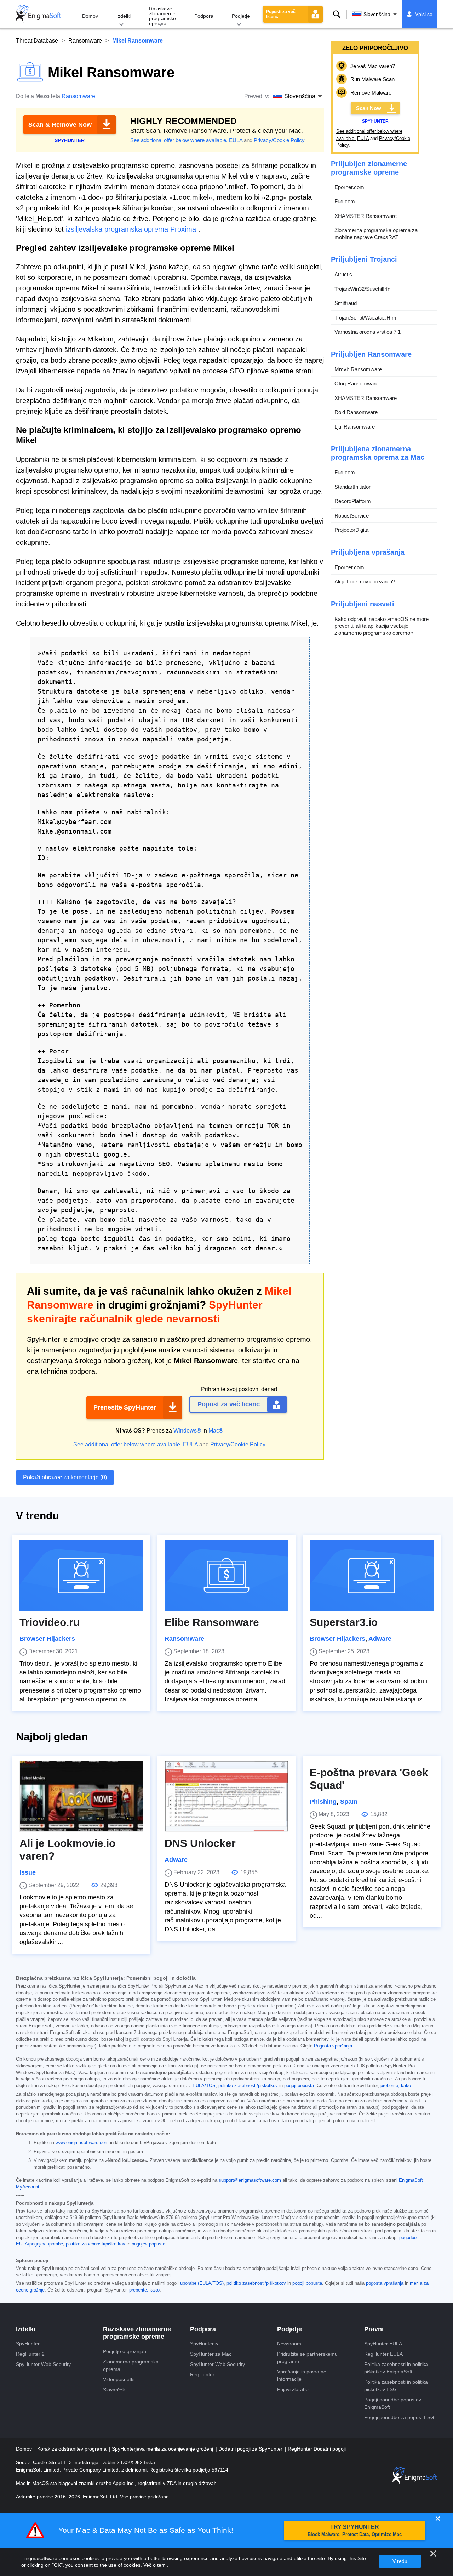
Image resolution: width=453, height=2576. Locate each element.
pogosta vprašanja (385, 2283)
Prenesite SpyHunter (125, 1407)
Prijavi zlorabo (293, 2389)
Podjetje (241, 16)
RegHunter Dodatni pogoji (317, 2449)
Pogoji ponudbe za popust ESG (399, 2417)
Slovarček (114, 2390)
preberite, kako (396, 2086)
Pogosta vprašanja (333, 2046)
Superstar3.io (344, 1622)
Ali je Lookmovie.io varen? (365, 581)
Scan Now (369, 108)
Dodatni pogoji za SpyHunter (251, 2449)
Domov (90, 16)
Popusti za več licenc (281, 14)
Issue (28, 1872)
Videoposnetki (119, 2379)
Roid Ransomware (356, 412)
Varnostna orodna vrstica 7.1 (368, 332)
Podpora (204, 16)
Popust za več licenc (229, 1404)
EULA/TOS (204, 2086)
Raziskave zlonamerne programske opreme (162, 16)
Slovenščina (377, 14)
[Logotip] (39, 14)
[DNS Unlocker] (226, 1796)
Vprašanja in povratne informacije (302, 2375)
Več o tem (154, 2565)
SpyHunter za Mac (211, 2354)
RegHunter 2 (30, 2354)
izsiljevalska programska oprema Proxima (131, 229)
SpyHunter (28, 2344)
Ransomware (85, 41)
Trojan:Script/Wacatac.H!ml (366, 318)
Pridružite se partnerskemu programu (307, 2358)
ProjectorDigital (352, 530)
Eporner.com (349, 187)
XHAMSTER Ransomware (366, 216)
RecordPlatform (353, 501)
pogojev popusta (148, 2244)
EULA (236, 140)
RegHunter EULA (383, 2354)
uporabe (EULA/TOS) (202, 2283)
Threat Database (37, 41)
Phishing (323, 1802)
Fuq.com (345, 201)
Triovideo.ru (50, 1622)
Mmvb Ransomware (358, 369)
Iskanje (337, 14)
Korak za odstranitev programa (73, 2449)
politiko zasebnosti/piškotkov (248, 2086)
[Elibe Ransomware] (226, 1575)
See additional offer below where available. (179, 140)
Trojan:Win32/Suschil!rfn (362, 289)
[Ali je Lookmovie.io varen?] (81, 1796)
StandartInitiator (352, 487)
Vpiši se (424, 14)
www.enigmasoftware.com (82, 2143)
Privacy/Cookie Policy (279, 140)
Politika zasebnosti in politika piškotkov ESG (396, 2386)
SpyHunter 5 (204, 2344)
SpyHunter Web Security (43, 2364)
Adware (380, 1639)
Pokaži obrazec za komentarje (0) (65, 1477)
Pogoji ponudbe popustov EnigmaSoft (393, 2403)
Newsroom (289, 2344)
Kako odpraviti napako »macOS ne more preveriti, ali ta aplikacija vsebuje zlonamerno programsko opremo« (382, 626)
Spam (349, 1802)
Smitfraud (346, 303)
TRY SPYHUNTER (355, 2530)
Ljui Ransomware (355, 427)
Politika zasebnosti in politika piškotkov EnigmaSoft (396, 2368)
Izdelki (124, 16)
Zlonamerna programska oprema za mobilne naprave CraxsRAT (376, 234)
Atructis (343, 274)
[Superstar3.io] (372, 1575)
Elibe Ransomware (212, 1622)
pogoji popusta (299, 2086)
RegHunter (202, 2374)
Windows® (187, 1431)
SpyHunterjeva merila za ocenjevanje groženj (163, 2449)
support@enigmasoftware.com (250, 2180)
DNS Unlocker (200, 1843)
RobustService (352, 516)
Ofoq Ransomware (356, 383)
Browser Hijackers (47, 1639)
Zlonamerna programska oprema (131, 2365)
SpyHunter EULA (383, 2344)
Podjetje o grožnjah (125, 2351)
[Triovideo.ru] (81, 1575)
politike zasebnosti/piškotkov (96, 2244)
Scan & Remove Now (60, 125)
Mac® (216, 1431)
